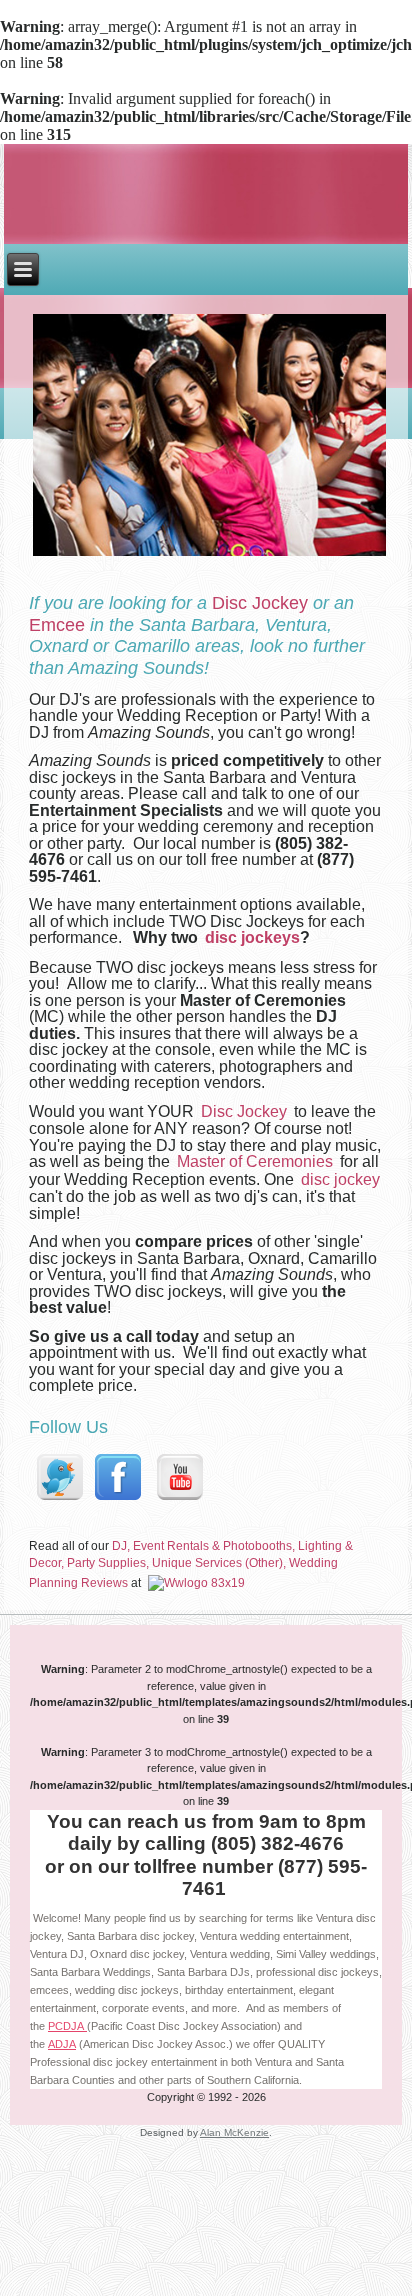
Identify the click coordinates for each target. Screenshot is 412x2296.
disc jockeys (252, 937)
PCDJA (67, 2026)
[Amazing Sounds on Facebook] (117, 1501)
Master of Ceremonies (255, 1161)
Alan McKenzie (234, 2132)
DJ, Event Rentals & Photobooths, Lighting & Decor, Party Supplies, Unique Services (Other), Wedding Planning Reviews (191, 1564)
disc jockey (340, 1179)
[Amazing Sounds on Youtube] (178, 1501)
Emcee (57, 625)
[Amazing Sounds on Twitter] (59, 1501)
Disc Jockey (260, 603)
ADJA (62, 2044)
